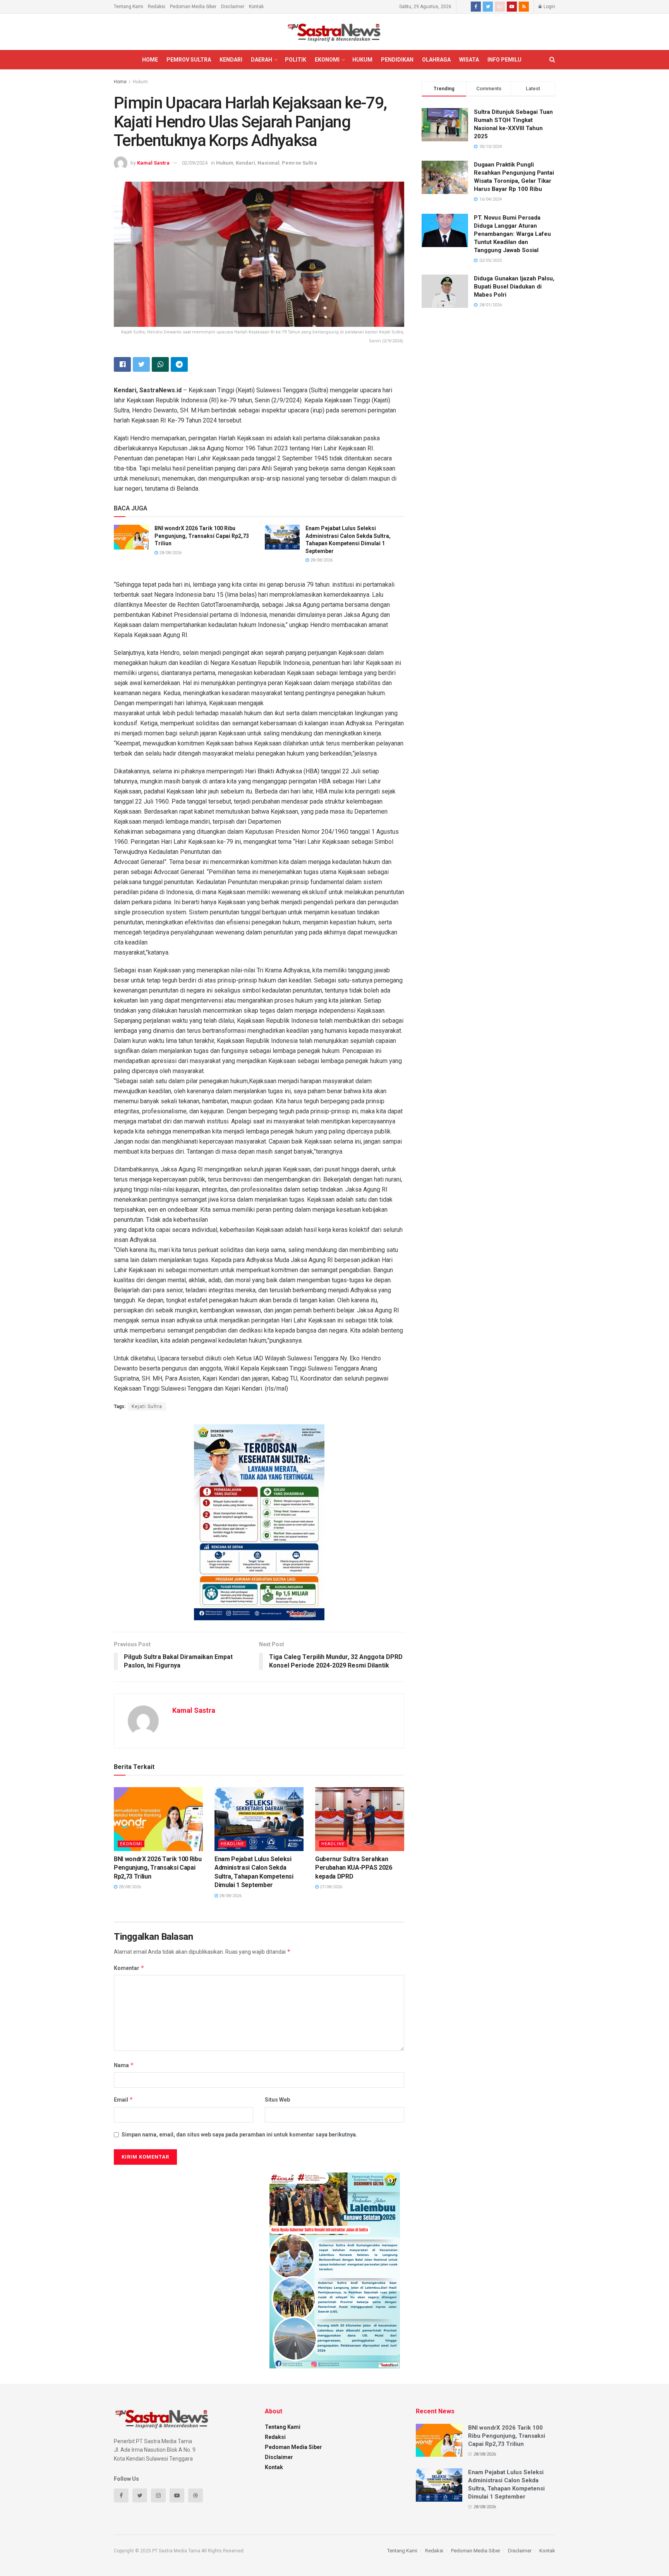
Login (549, 7)
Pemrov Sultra (189, 60)
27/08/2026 (330, 1887)
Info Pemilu (504, 60)
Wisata (469, 60)
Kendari (231, 60)
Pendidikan (397, 60)
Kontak (256, 7)
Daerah (262, 60)
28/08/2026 (170, 553)
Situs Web (277, 2100)
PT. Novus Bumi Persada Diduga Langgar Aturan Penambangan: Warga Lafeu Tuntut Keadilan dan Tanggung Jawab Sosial (512, 234)
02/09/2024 (195, 163)
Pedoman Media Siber (193, 7)
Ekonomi (327, 60)
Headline (232, 1844)
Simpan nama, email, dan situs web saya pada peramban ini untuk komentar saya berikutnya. (239, 2135)
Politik (296, 60)
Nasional (268, 163)
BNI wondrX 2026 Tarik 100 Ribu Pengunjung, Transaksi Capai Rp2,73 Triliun (202, 536)
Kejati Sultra (147, 1406)
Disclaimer (233, 7)
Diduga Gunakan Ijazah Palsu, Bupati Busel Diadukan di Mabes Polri (514, 287)
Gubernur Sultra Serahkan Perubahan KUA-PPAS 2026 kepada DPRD (354, 1868)
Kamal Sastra (153, 163)
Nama (124, 2065)
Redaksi (157, 7)
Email (124, 2099)
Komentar (129, 1968)
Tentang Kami (129, 7)
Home (150, 60)
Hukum (362, 60)
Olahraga (436, 60)
